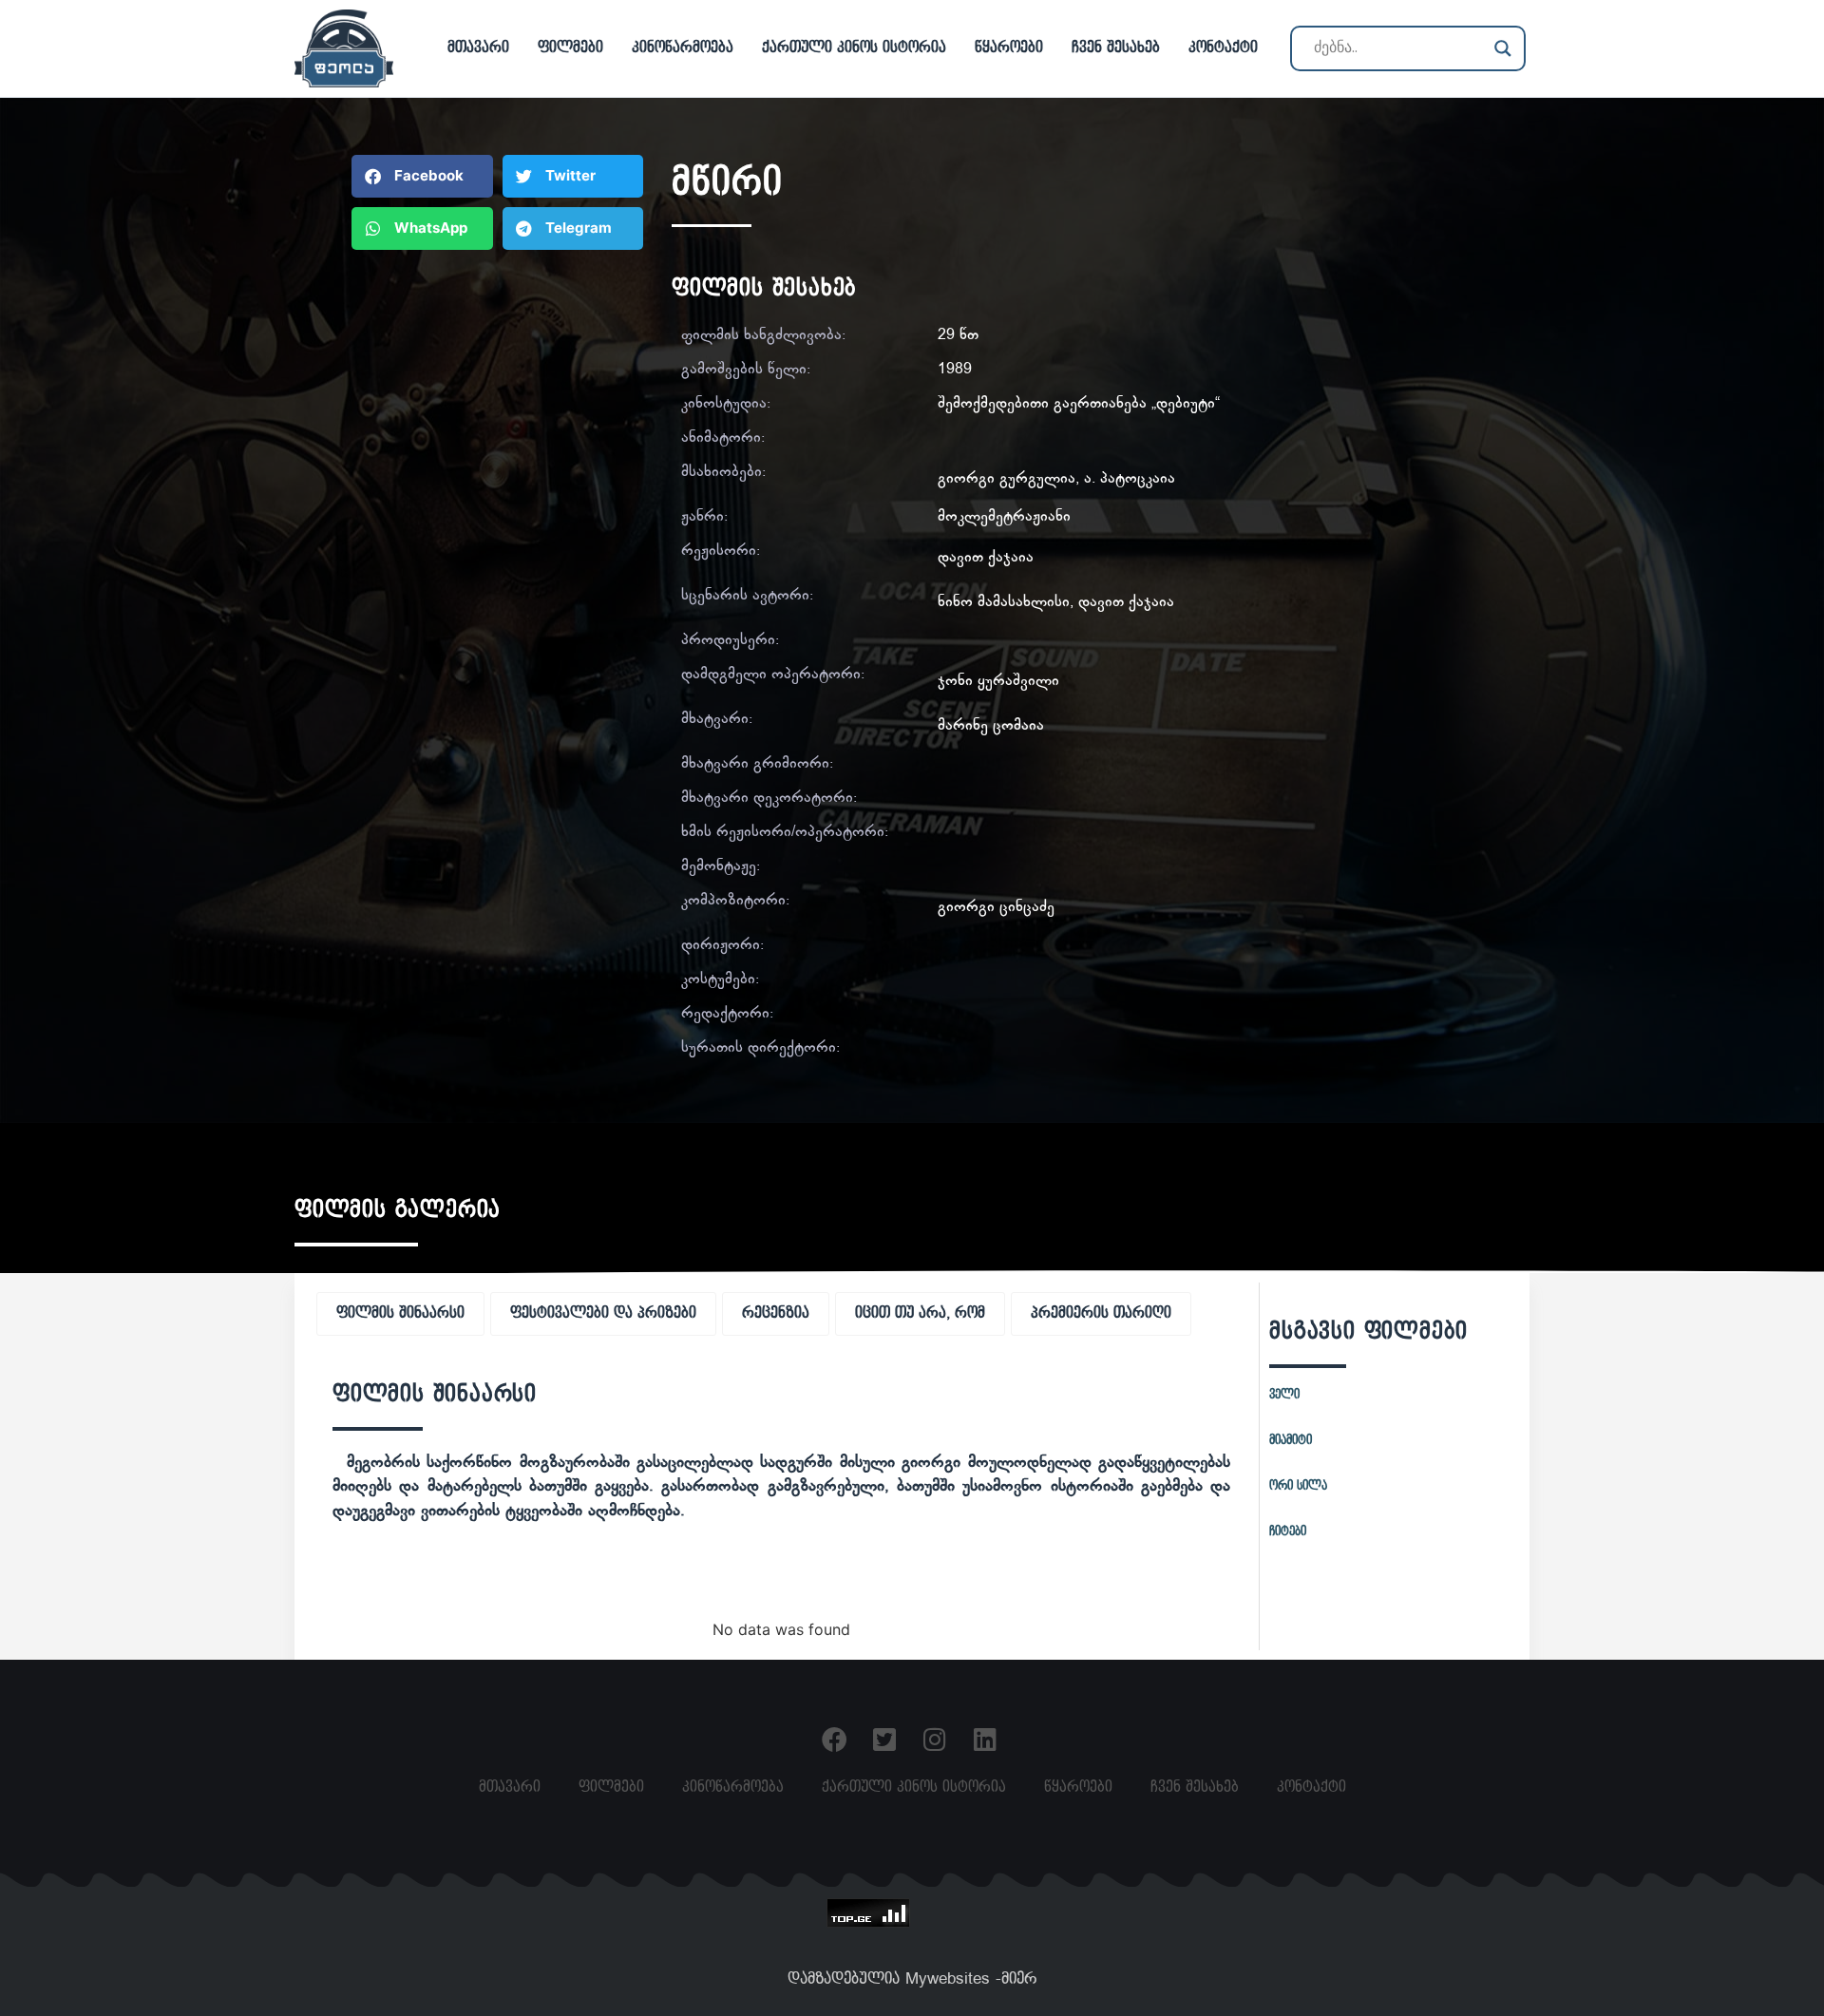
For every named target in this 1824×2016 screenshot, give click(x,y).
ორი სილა (1298, 1486)
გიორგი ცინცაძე (996, 908)
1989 (955, 370)
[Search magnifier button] (1503, 48)
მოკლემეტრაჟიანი (1004, 517)
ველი (1284, 1395)
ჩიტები (1288, 1531)
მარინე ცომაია (991, 726)
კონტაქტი (1223, 48)
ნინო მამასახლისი (1004, 603)
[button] (422, 176)
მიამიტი (1291, 1440)
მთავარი (478, 48)
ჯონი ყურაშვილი (998, 682)
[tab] (400, 1314)
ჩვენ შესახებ (1116, 48)
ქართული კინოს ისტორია (854, 48)
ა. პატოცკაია (1130, 479)
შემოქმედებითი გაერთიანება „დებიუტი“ (1079, 404)
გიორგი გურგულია (1007, 479)
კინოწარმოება (683, 48)
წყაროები (1009, 48)
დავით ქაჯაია (986, 558)
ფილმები (570, 48)
